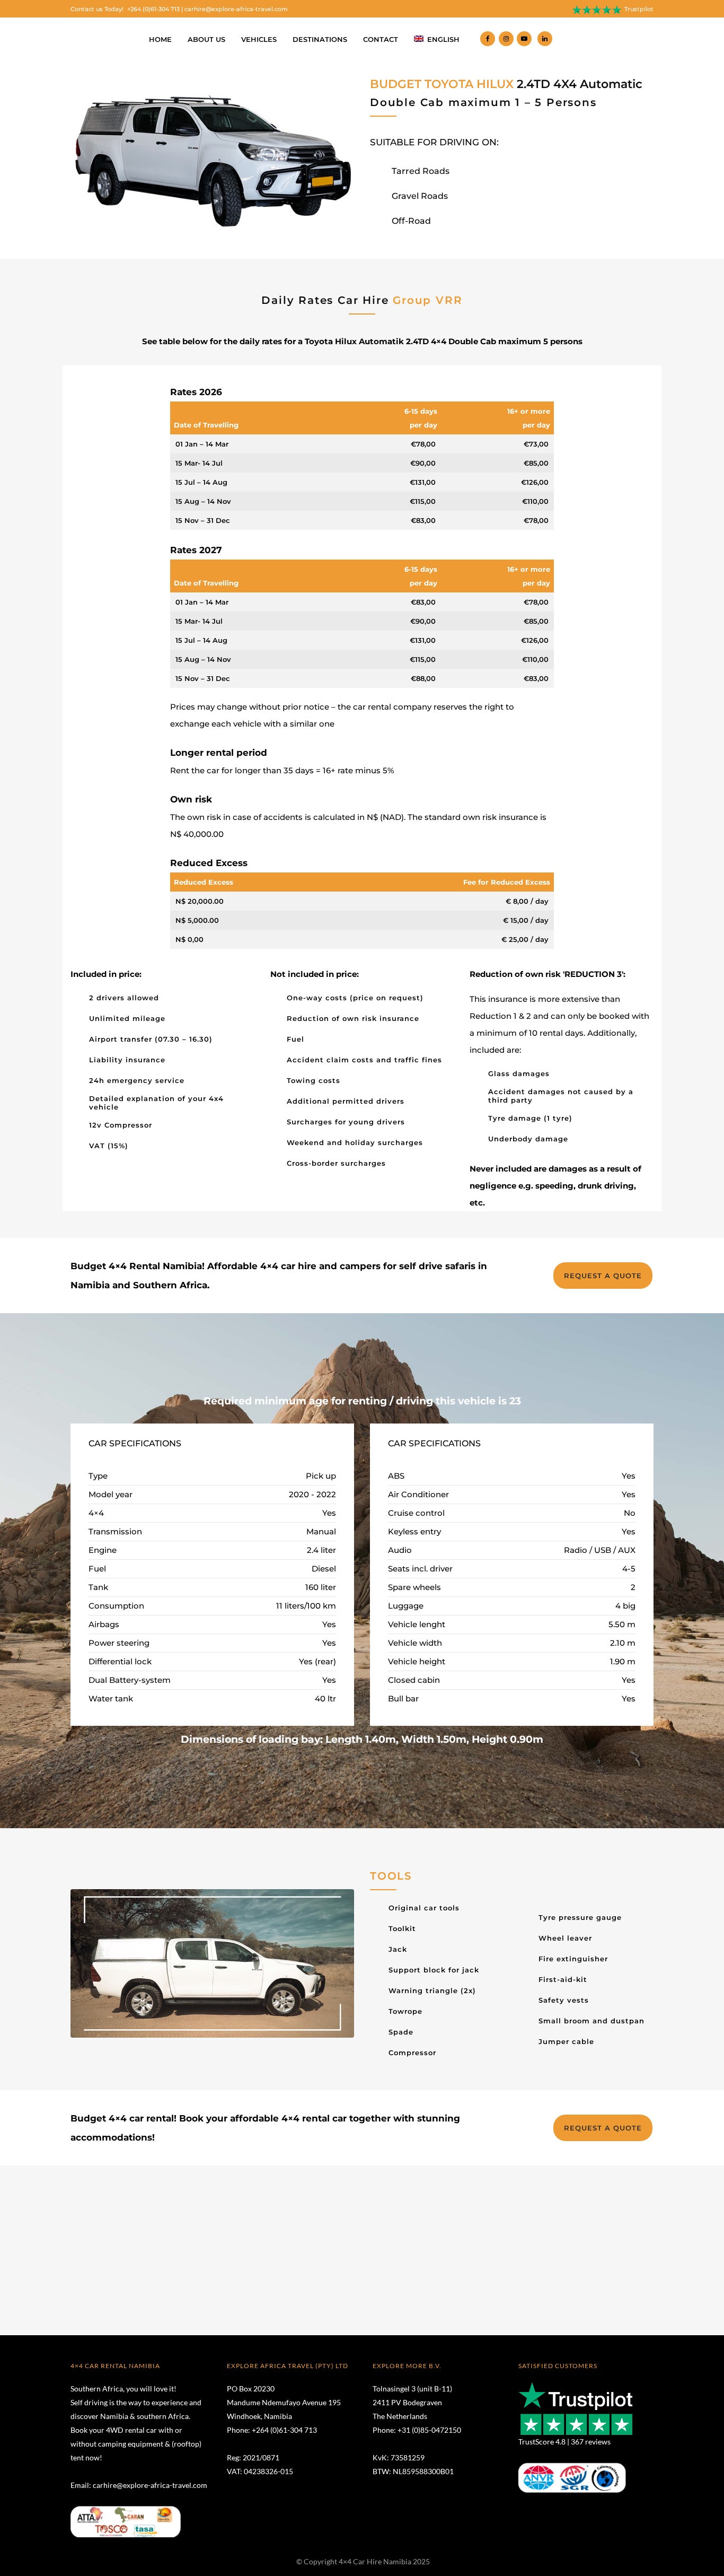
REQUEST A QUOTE (603, 1276)
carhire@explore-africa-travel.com (236, 9)
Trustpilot (639, 9)
